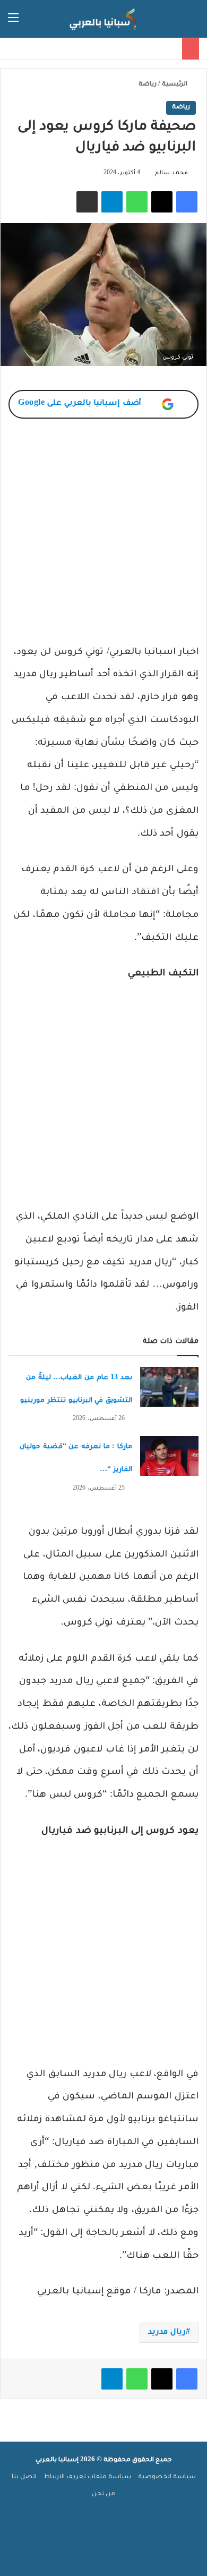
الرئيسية (175, 85)
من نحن (103, 2494)
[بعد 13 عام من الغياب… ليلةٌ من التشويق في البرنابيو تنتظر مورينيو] (169, 1387)
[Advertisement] (103, 538)
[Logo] (103, 19)
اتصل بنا (24, 2477)
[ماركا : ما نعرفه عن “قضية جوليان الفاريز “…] (169, 1456)
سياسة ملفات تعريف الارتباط (87, 2477)
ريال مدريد (167, 2333)
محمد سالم (171, 173)
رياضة (148, 85)
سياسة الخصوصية (167, 2477)
